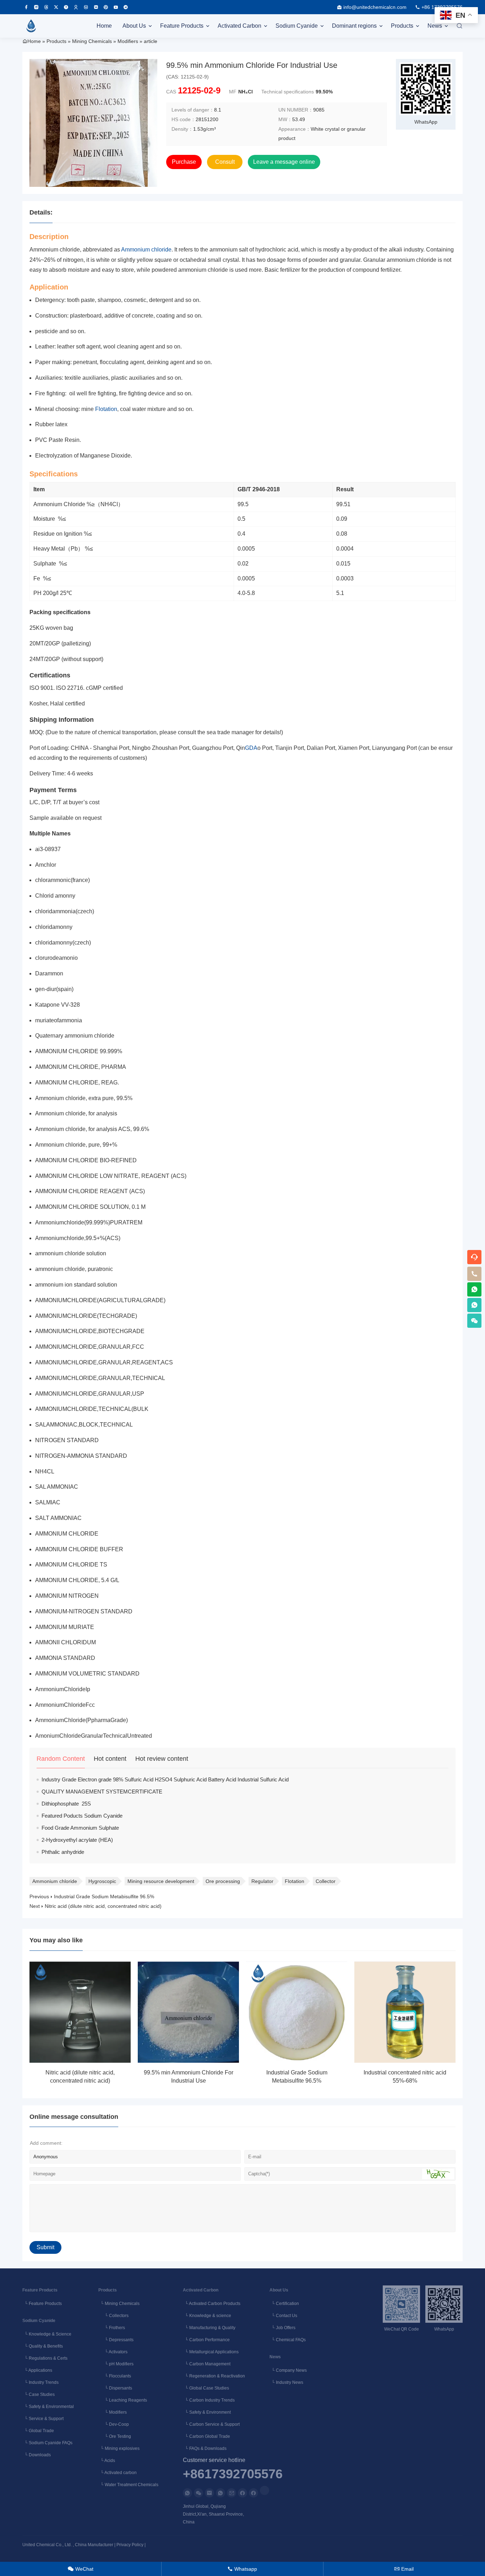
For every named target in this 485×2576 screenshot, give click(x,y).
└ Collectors (113, 2316)
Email (404, 2569)
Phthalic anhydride (63, 1852)
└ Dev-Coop (114, 2424)
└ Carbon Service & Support (211, 2424)
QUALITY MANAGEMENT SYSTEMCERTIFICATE (102, 1792)
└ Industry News (286, 2382)
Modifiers (128, 41)
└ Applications (37, 2370)
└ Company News (288, 2370)
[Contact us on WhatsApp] (187, 2493)
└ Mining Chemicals (119, 2304)
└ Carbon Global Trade (206, 2436)
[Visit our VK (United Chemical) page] (86, 7)
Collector (326, 1881)
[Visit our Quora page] (66, 7)
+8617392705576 (233, 2474)
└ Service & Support (43, 2419)
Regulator (262, 1881)
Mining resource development (161, 1881)
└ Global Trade (38, 2431)
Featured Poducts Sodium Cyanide (82, 1816)
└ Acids (107, 2461)
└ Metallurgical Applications (211, 2352)
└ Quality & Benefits (43, 2346)
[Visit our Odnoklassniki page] (76, 7)
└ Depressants (116, 2340)
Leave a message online (284, 162)
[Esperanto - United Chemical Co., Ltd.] (31, 26)
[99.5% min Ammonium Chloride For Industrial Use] (188, 2012)
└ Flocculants (115, 2376)
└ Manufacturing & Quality (209, 2328)
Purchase (184, 162)
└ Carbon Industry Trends (209, 2400)
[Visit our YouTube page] (116, 7)
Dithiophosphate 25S (66, 1804)
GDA (251, 748)
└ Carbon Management (207, 2364)
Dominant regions (354, 26)
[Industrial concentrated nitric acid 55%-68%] (405, 2012)
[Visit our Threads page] (46, 7)
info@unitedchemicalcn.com (375, 7)
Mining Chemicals (92, 41)
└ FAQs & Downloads (205, 2448)
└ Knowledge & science (207, 2316)
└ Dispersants (115, 2388)
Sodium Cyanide (297, 26)
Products (402, 26)
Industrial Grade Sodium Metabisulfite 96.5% (104, 1896)
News (435, 26)
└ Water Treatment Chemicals (128, 2485)
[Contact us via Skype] (254, 2493)
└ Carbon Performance (206, 2340)
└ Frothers (112, 2328)
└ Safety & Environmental (48, 2407)
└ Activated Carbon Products (212, 2304)
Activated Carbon (239, 26)
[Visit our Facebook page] (26, 7)
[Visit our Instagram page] (36, 7)
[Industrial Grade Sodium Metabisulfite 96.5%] (297, 2012)
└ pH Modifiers (116, 2364)
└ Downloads (37, 2455)
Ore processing (223, 1881)
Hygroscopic (102, 1881)
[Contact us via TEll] (220, 2493)
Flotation (106, 409)
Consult (225, 162)
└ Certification (284, 2304)
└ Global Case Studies (206, 2388)
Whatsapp (242, 2569)
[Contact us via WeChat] (198, 2493)
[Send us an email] (209, 2493)
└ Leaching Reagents (123, 2400)
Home (104, 26)
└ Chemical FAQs (288, 2340)
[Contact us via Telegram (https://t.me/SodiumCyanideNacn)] (126, 7)
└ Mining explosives (119, 2448)
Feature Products (182, 26)
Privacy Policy (130, 2545)
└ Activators (113, 2352)
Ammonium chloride (146, 250)
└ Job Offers (282, 2328)
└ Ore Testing (115, 2436)
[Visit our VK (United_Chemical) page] (96, 7)
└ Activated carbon (118, 2473)
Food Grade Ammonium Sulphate (80, 1828)
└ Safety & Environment (207, 2412)
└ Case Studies (39, 2394)
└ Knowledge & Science (47, 2334)
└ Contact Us (283, 2316)
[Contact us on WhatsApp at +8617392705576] (474, 1289)
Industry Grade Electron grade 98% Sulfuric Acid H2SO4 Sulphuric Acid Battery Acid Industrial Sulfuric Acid (165, 1779)
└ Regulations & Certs (45, 2358)
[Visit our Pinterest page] (106, 7)
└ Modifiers (113, 2412)
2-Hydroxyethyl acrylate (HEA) (77, 1840)
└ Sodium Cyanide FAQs (47, 2443)
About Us (134, 26)
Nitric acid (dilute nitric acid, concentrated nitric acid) (103, 1906)
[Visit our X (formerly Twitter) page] (56, 7)
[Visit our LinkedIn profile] (265, 2490)
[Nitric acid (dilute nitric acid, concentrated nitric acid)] (80, 2012)
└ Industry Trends (40, 2382)
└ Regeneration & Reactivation (214, 2376)
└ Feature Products (42, 2304)
